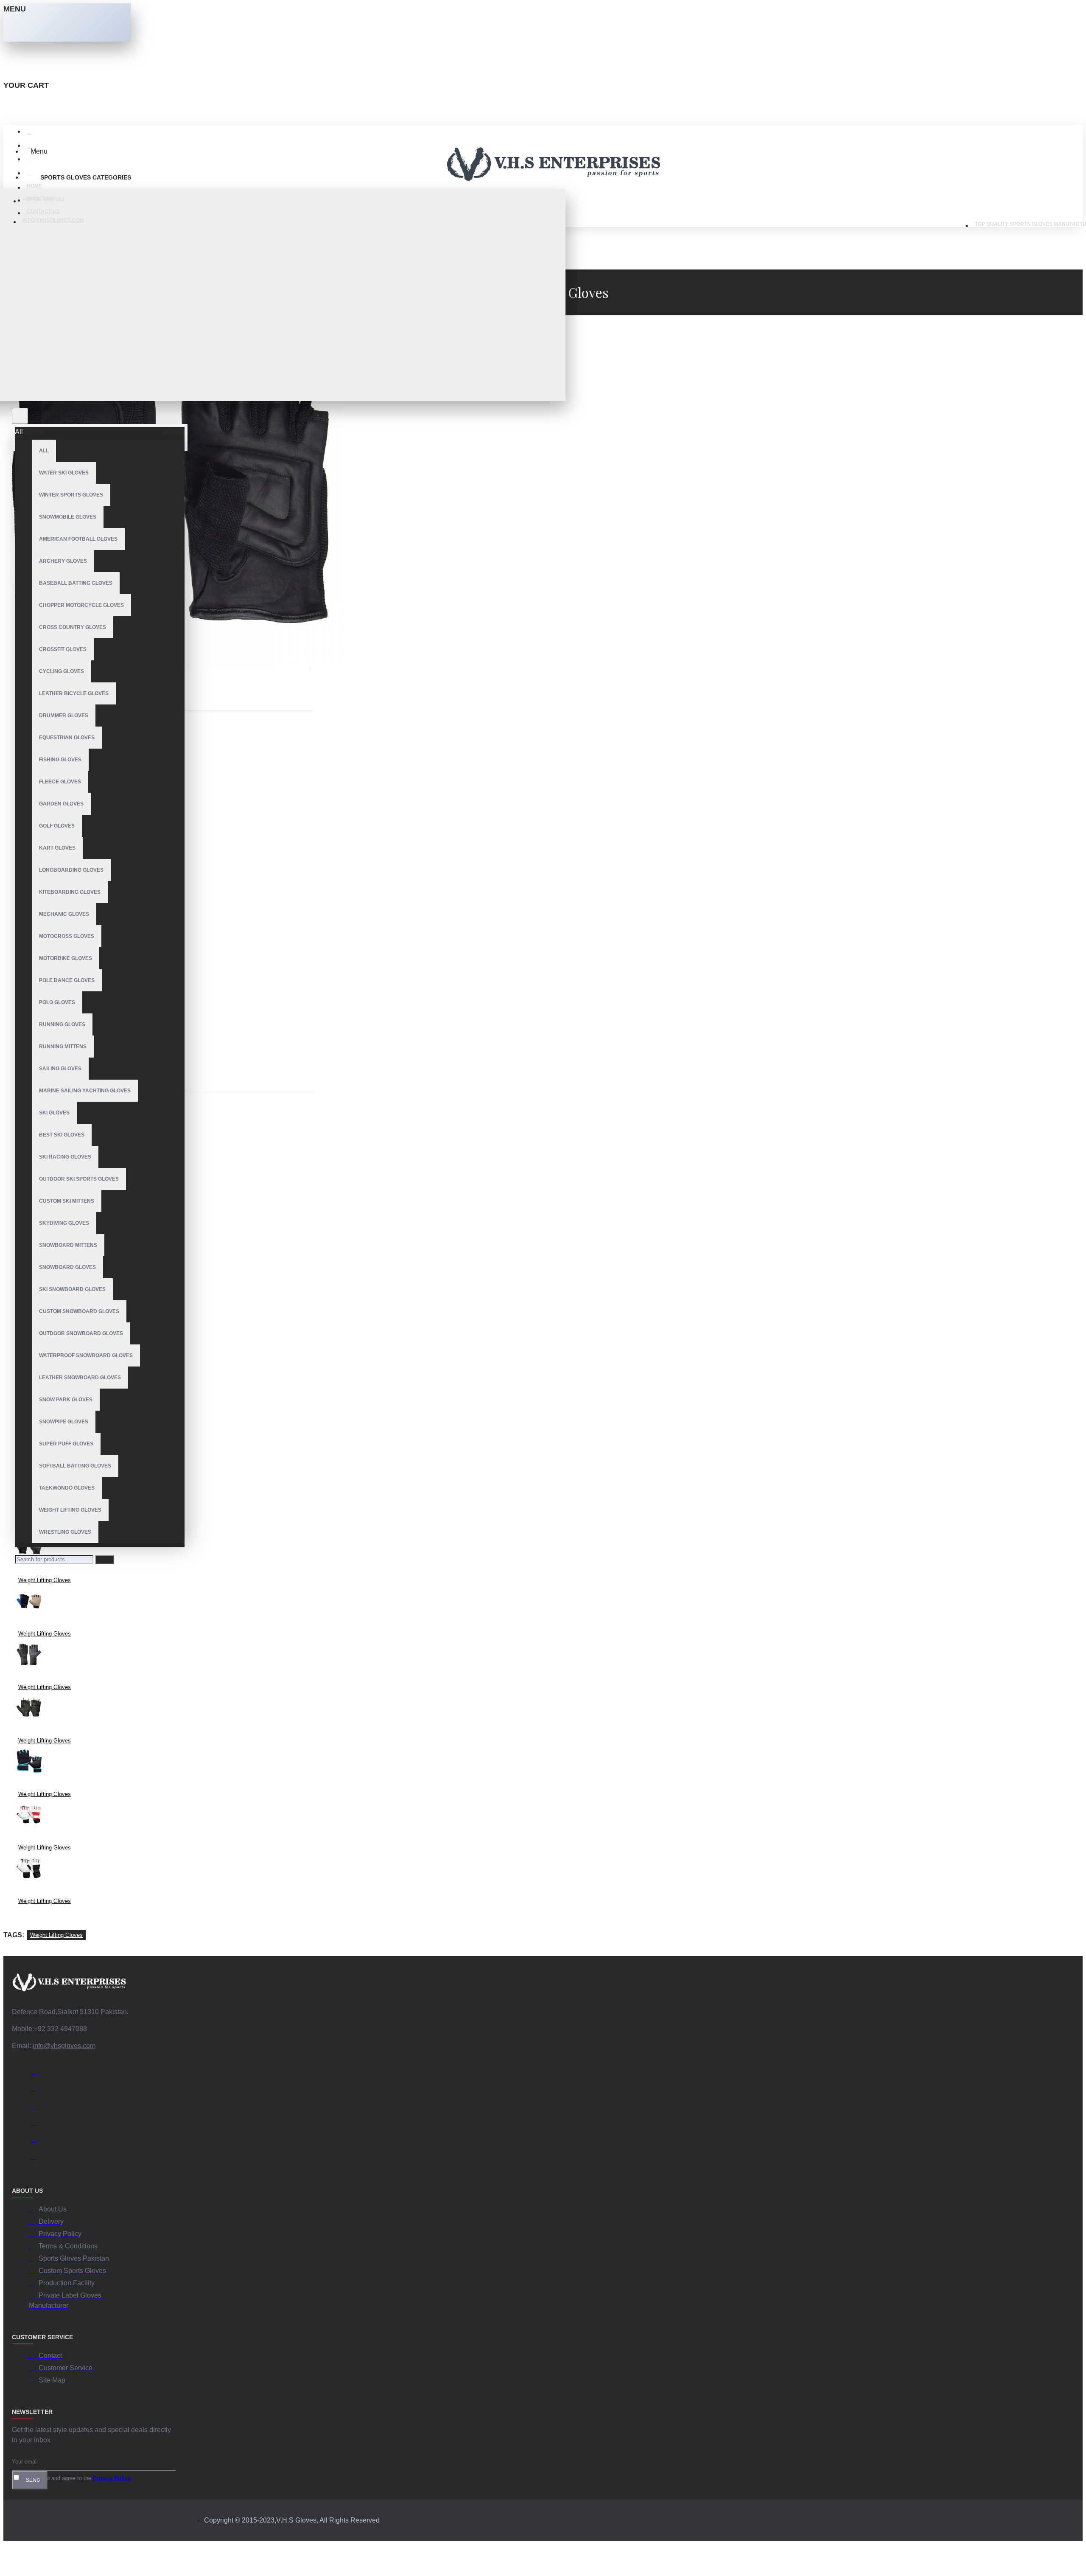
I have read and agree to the (76, 2478)
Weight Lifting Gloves (45, 1580)
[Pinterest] (37, 2158)
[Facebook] (37, 2073)
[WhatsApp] (37, 2141)
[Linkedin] (37, 2124)
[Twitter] (37, 2090)
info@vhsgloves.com (64, 2046)
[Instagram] (37, 2107)
